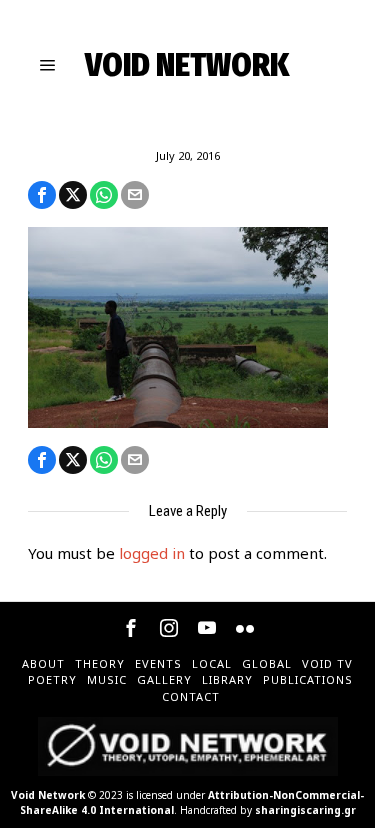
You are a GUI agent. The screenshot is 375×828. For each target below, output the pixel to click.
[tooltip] (42, 195)
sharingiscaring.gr (305, 810)
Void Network (48, 795)
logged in (152, 553)
